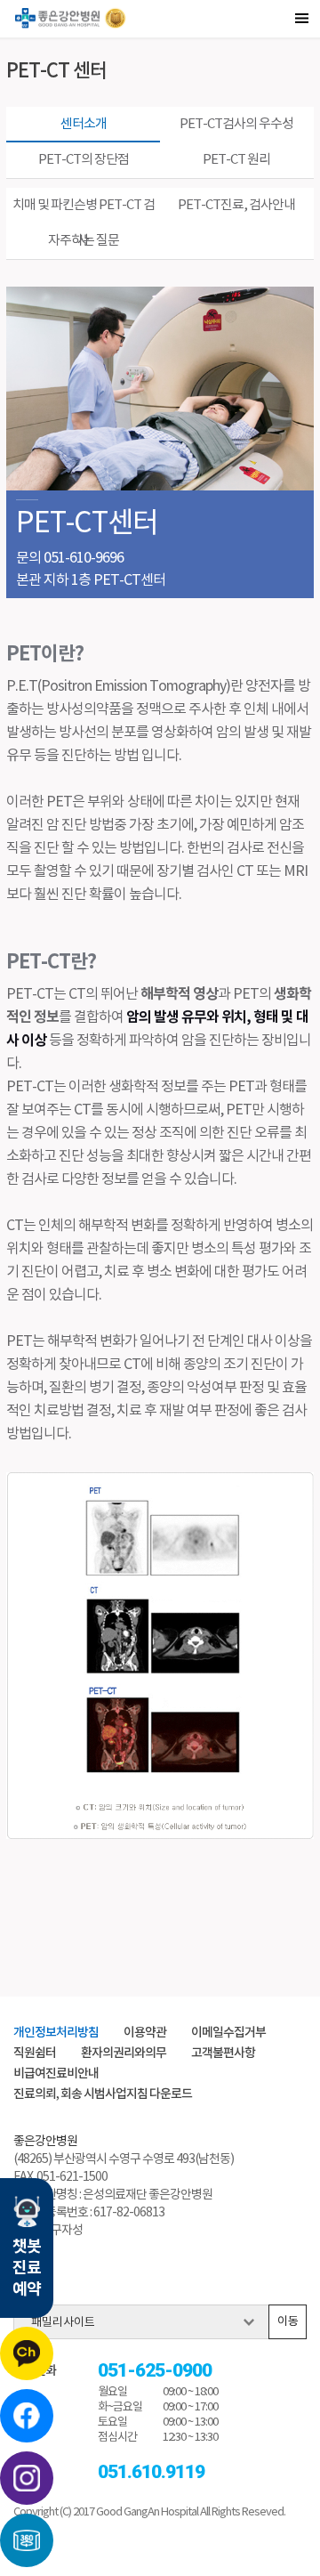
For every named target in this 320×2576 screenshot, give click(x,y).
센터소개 (84, 124)
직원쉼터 (35, 2053)
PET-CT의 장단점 (84, 160)
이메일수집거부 (228, 2033)
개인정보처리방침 (56, 2033)
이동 (288, 2322)
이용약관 (145, 2033)
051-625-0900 (155, 2371)
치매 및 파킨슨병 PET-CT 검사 (84, 211)
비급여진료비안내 (56, 2074)
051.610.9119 (151, 2472)
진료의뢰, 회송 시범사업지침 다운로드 (103, 2094)
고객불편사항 (223, 2053)
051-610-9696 (84, 558)
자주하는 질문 (84, 241)
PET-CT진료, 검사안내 (236, 205)
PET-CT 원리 (236, 160)
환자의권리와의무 (124, 2053)
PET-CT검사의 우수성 (236, 124)
